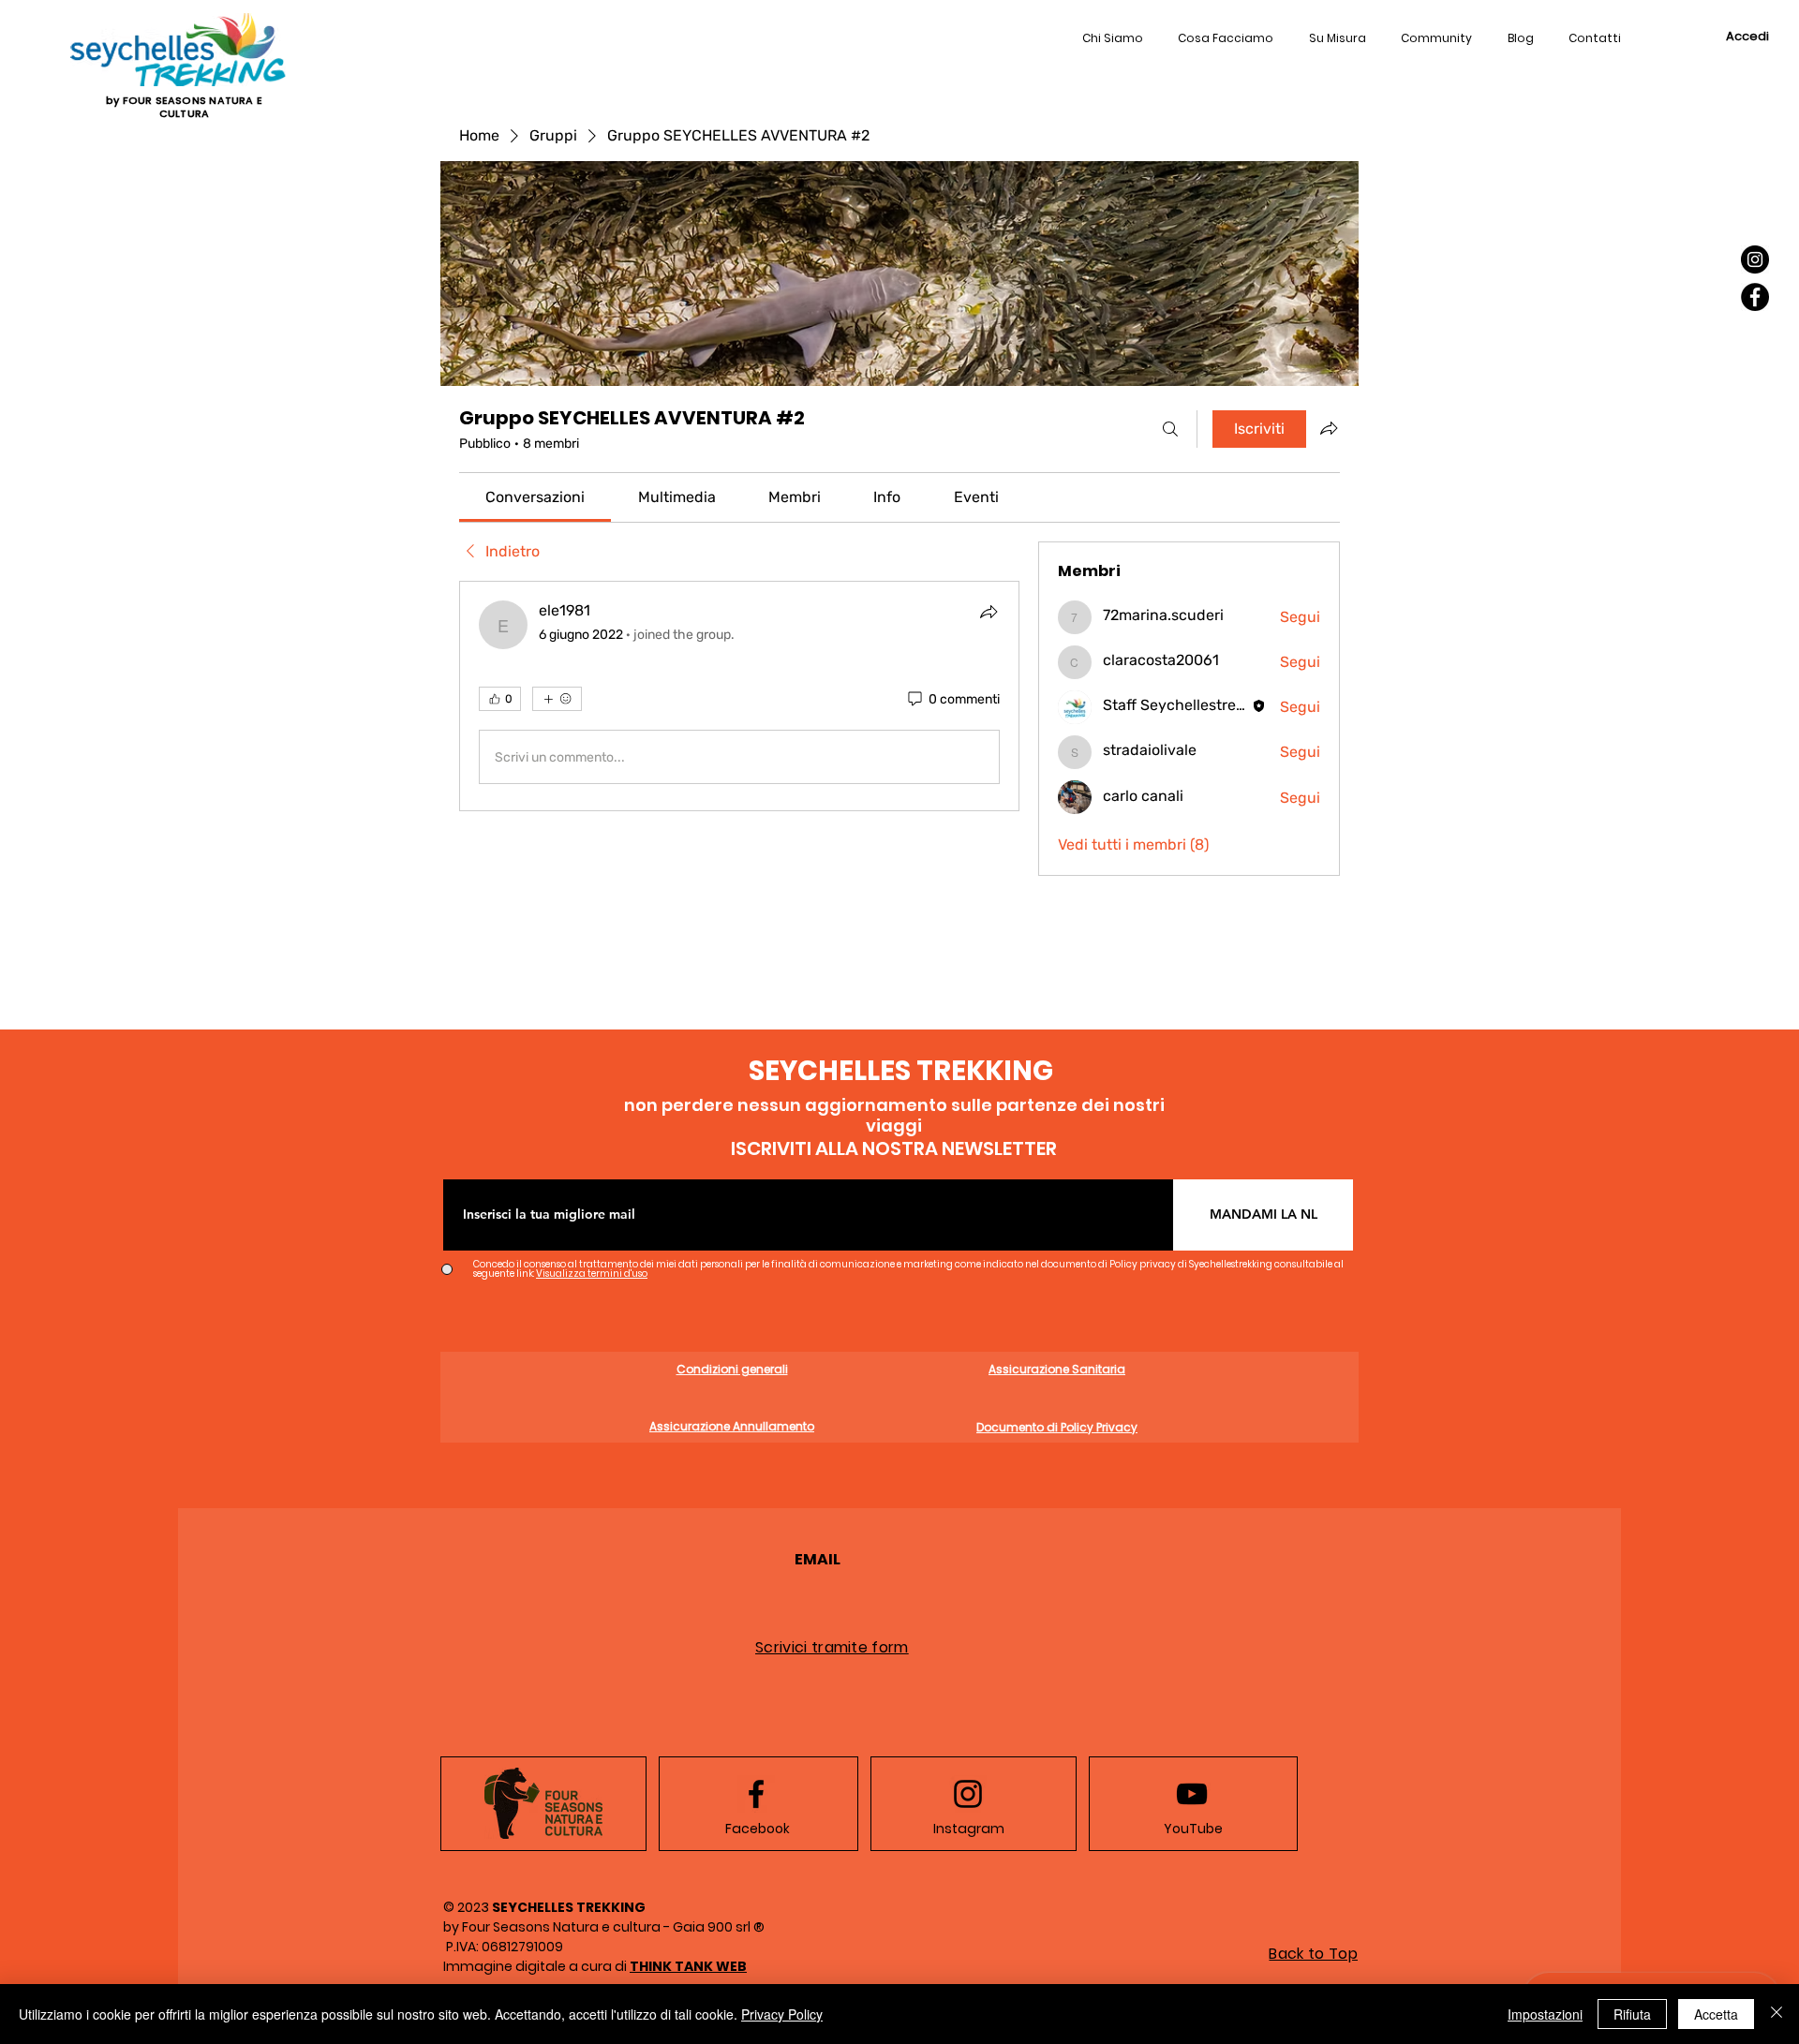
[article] (739, 696)
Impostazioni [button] (1545, 2014)
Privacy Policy (782, 2014)
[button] (1596, 39)
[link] (535, 497)
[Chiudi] (1777, 2014)
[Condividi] (989, 612)
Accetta (1716, 2014)
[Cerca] (1170, 429)
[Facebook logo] (756, 1794)
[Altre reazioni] (557, 699)
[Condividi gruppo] (1329, 428)
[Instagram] (1755, 259)
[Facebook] (1755, 297)
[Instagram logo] (968, 1794)
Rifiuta (1632, 2014)
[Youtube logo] (1192, 1794)
